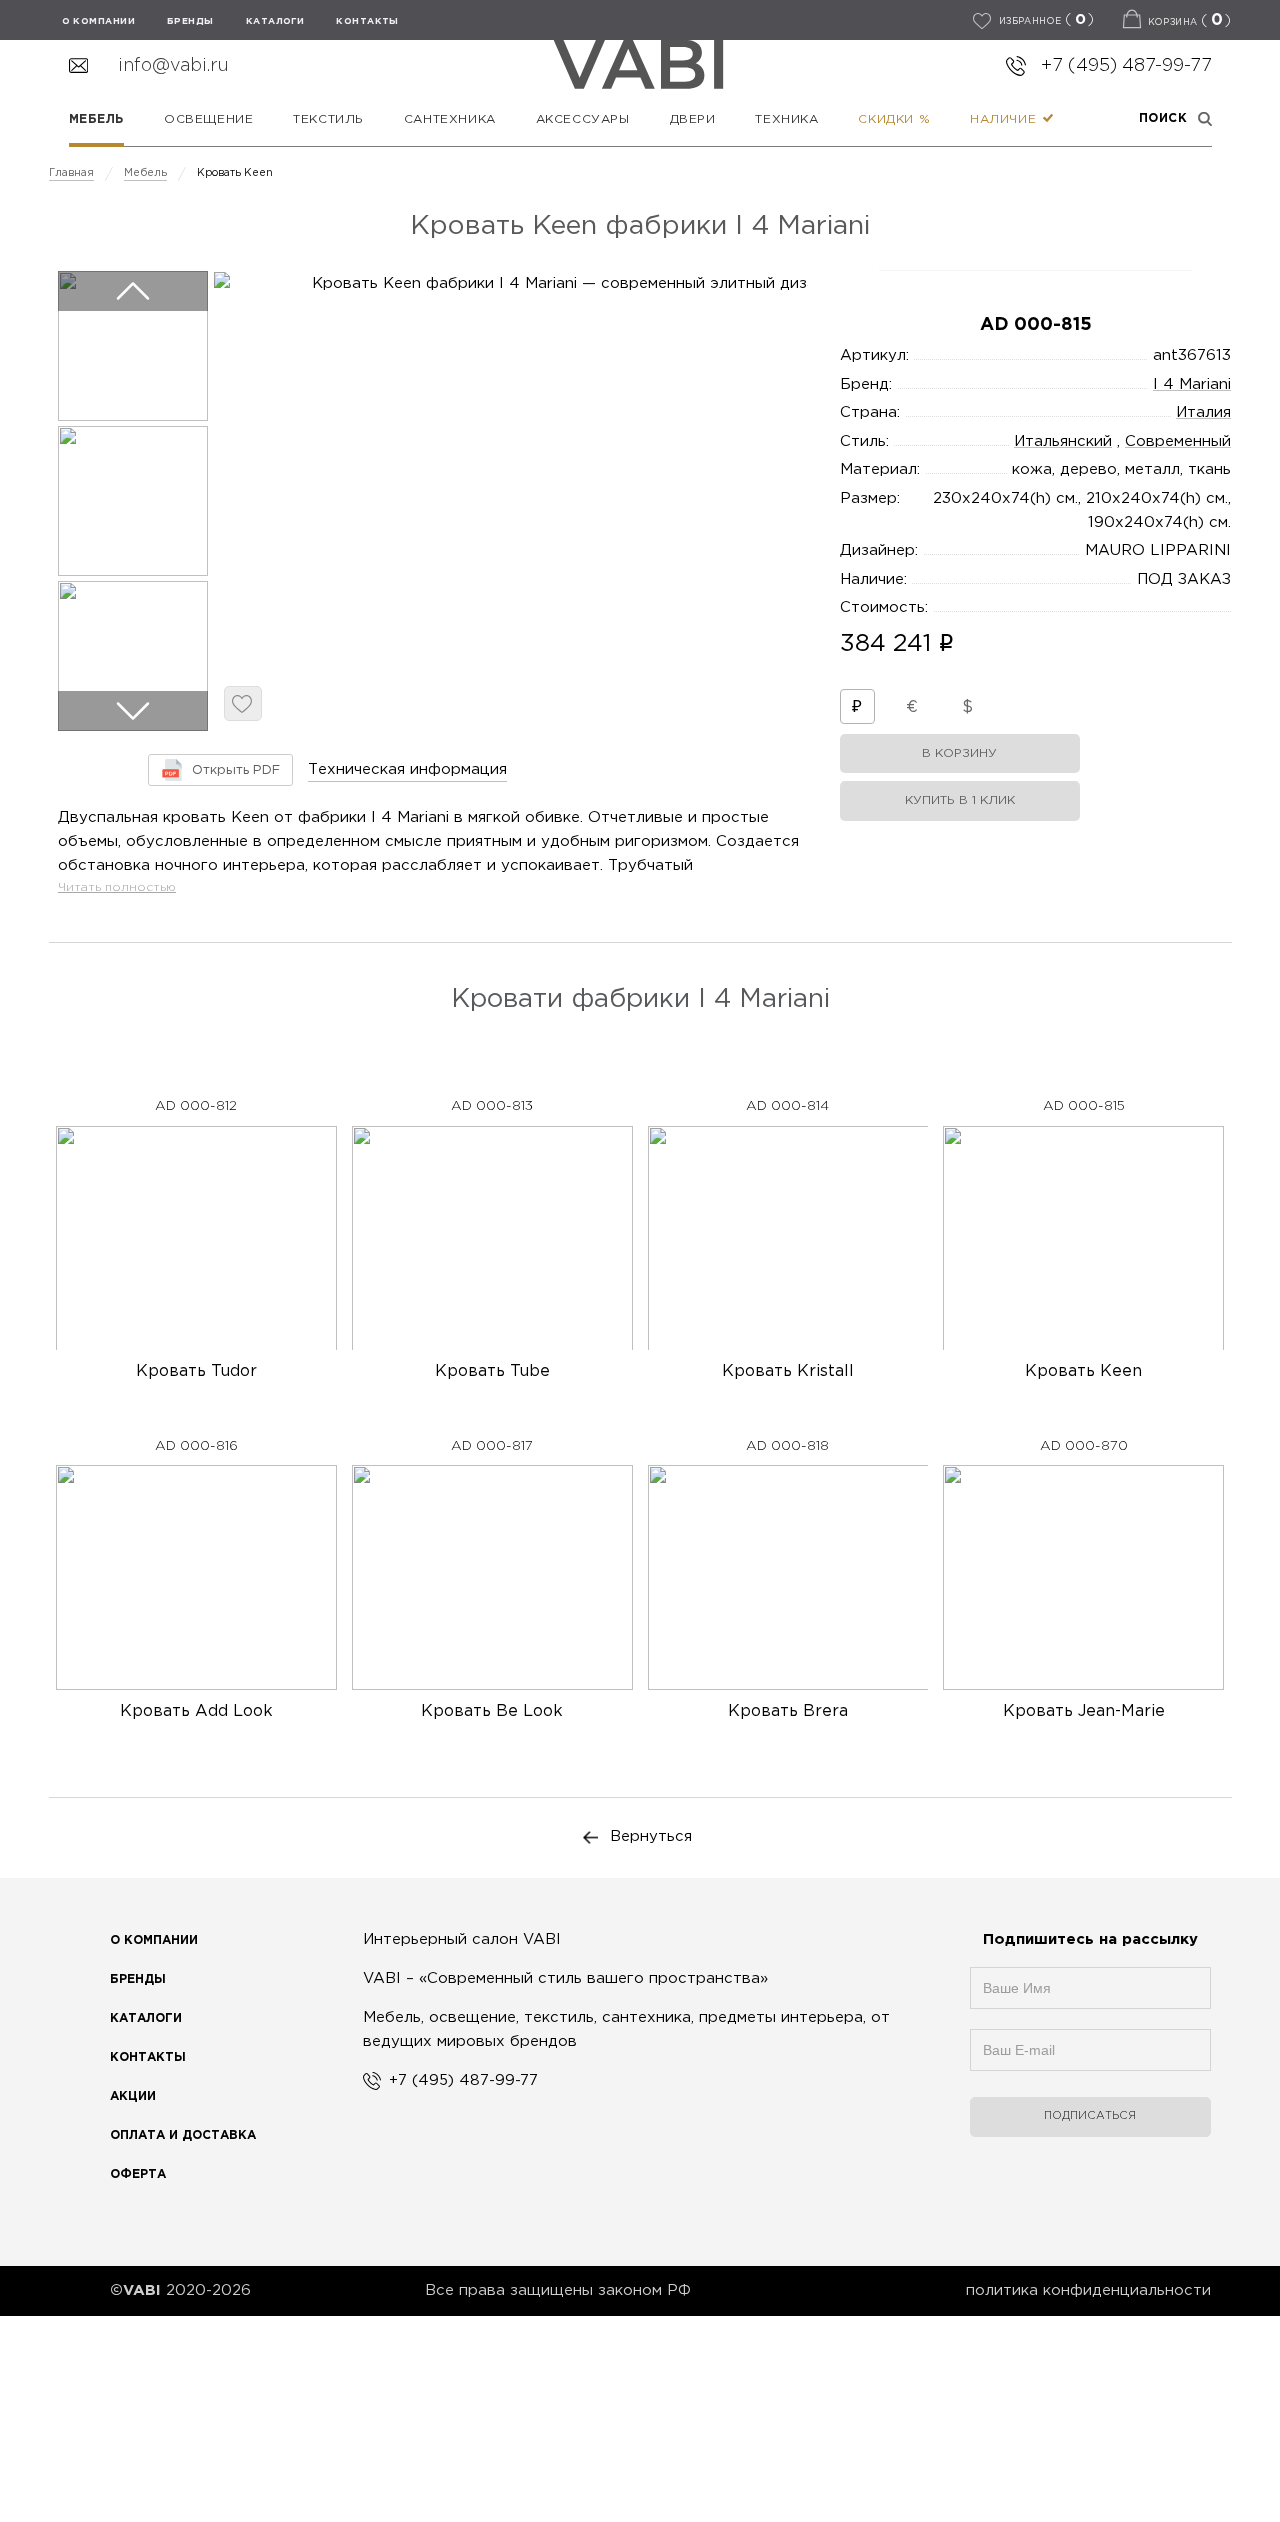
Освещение (208, 119)
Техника (786, 119)
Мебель (97, 119)
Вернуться (651, 1836)
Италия (1203, 412)
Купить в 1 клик (960, 800)
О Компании (154, 1940)
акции (133, 2096)
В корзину (959, 753)
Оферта (138, 2174)
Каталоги (275, 21)
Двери (693, 119)
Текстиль (328, 119)
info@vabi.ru (173, 66)
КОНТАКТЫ (367, 21)
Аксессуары (583, 119)
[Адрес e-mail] (1090, 2060)
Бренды (138, 1979)
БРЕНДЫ (190, 21)
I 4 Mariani (1192, 384)
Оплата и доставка (183, 2135)
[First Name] (1090, 1998)
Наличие (1005, 119)
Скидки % (894, 119)
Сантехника (450, 119)
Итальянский (1063, 441)
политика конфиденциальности (1088, 2290)
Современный (1178, 441)
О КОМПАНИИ (99, 21)
